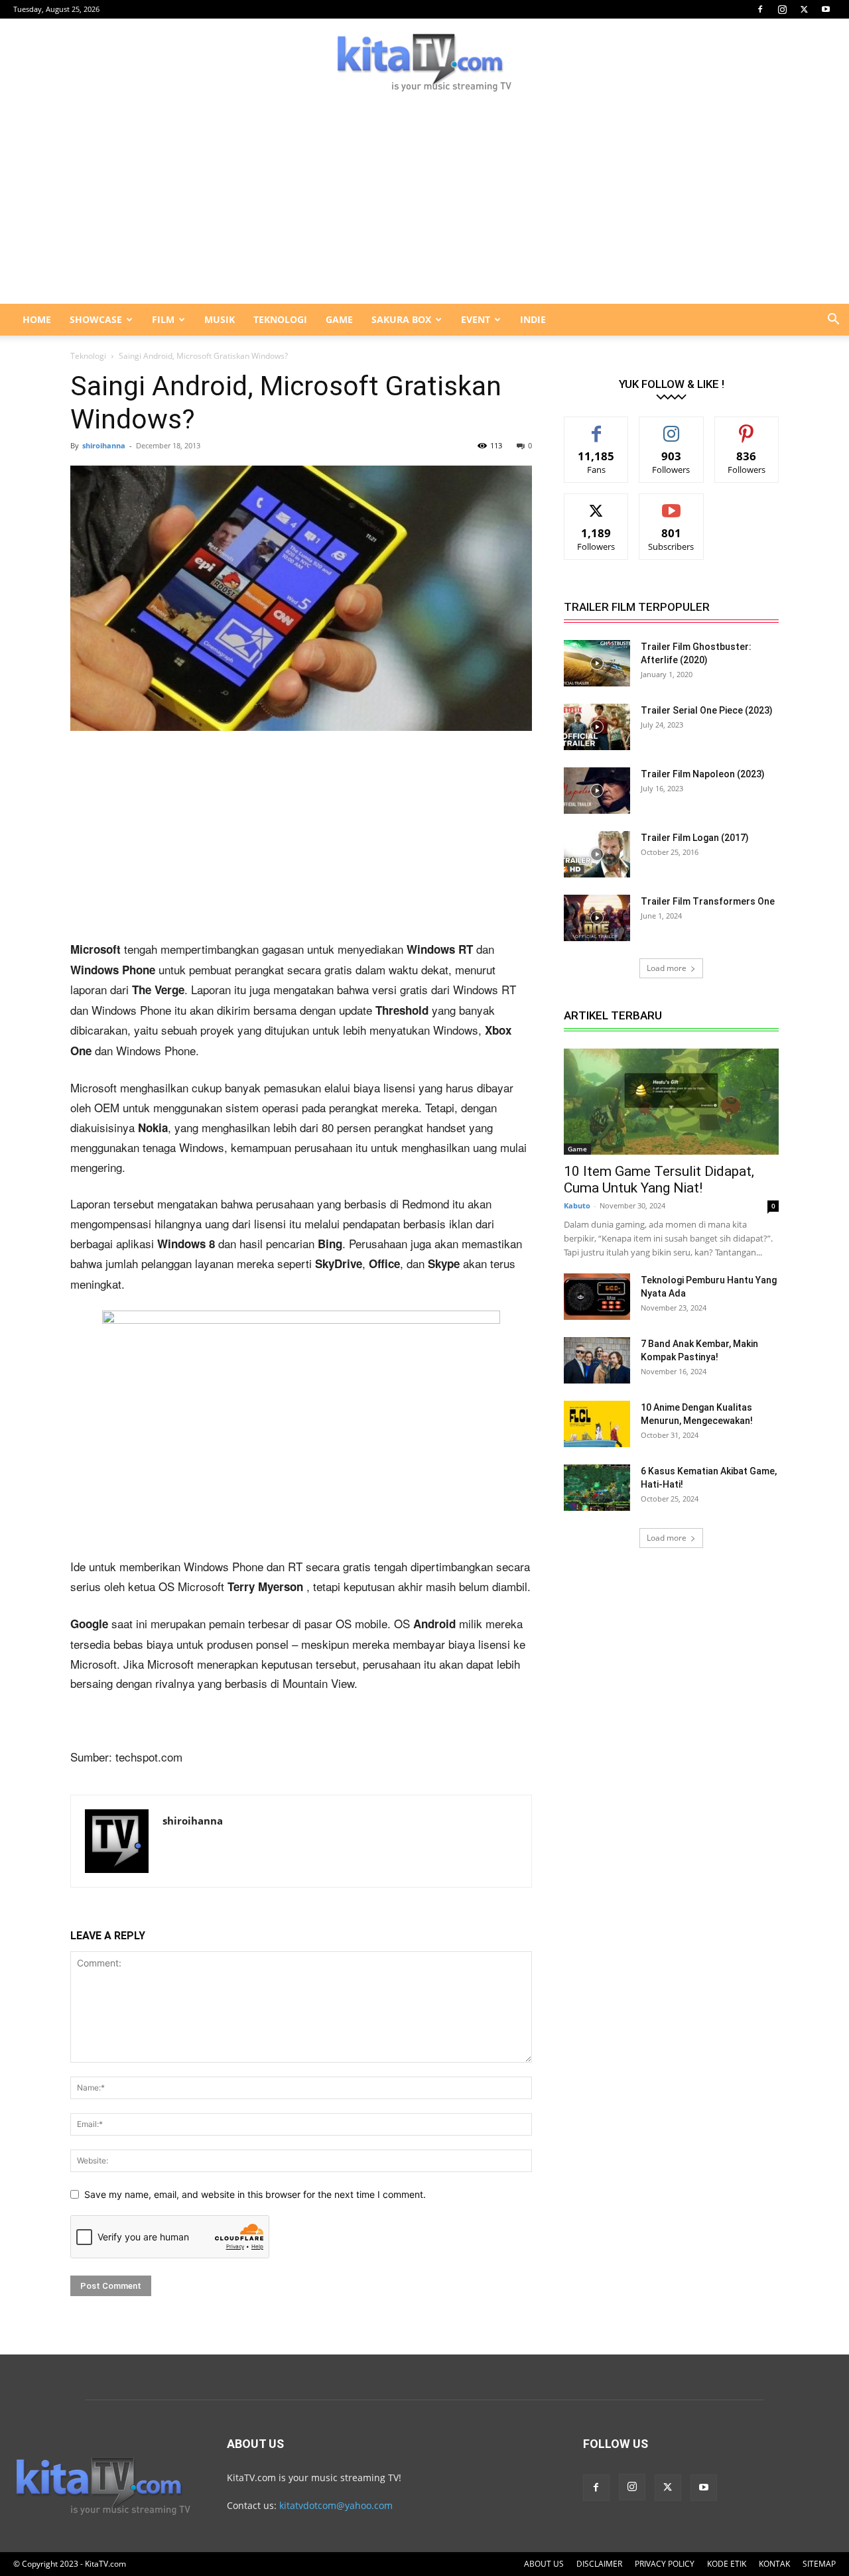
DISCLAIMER (599, 2564)
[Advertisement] (424, 204)
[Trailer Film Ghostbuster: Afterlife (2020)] (597, 663)
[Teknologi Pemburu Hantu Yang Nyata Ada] (597, 1297)
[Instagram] (782, 9)
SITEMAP (819, 2564)
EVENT (476, 319)
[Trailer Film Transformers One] (597, 918)
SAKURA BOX (401, 319)
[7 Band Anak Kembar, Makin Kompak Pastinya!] (597, 1360)
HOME (37, 319)
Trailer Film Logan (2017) (695, 838)
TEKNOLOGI (280, 319)
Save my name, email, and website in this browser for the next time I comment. (255, 2194)
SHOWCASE (96, 319)
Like (597, 427)
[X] (804, 9)
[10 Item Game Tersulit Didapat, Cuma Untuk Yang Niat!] (671, 1102)
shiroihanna (104, 445)
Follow (672, 427)
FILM (163, 319)
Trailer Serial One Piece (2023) (707, 710)
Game (577, 1149)
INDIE (533, 319)
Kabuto (577, 1205)
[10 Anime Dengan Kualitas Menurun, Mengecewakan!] (597, 1424)
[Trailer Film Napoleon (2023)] (597, 791)
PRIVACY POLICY (665, 2564)
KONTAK (774, 2564)
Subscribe (671, 504)
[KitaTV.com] (424, 62)
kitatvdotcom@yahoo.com (336, 2505)
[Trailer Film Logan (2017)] (597, 854)
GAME (339, 319)
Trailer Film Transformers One (708, 901)
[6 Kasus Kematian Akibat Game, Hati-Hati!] (597, 1488)
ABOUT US (544, 2564)
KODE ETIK (727, 2564)
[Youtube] (826, 9)
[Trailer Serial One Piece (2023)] (597, 727)
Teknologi (88, 356)
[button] (833, 321)
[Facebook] (760, 9)
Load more (667, 968)
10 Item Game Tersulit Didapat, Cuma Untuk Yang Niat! (659, 1180)
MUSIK (220, 319)
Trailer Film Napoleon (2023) (703, 774)
